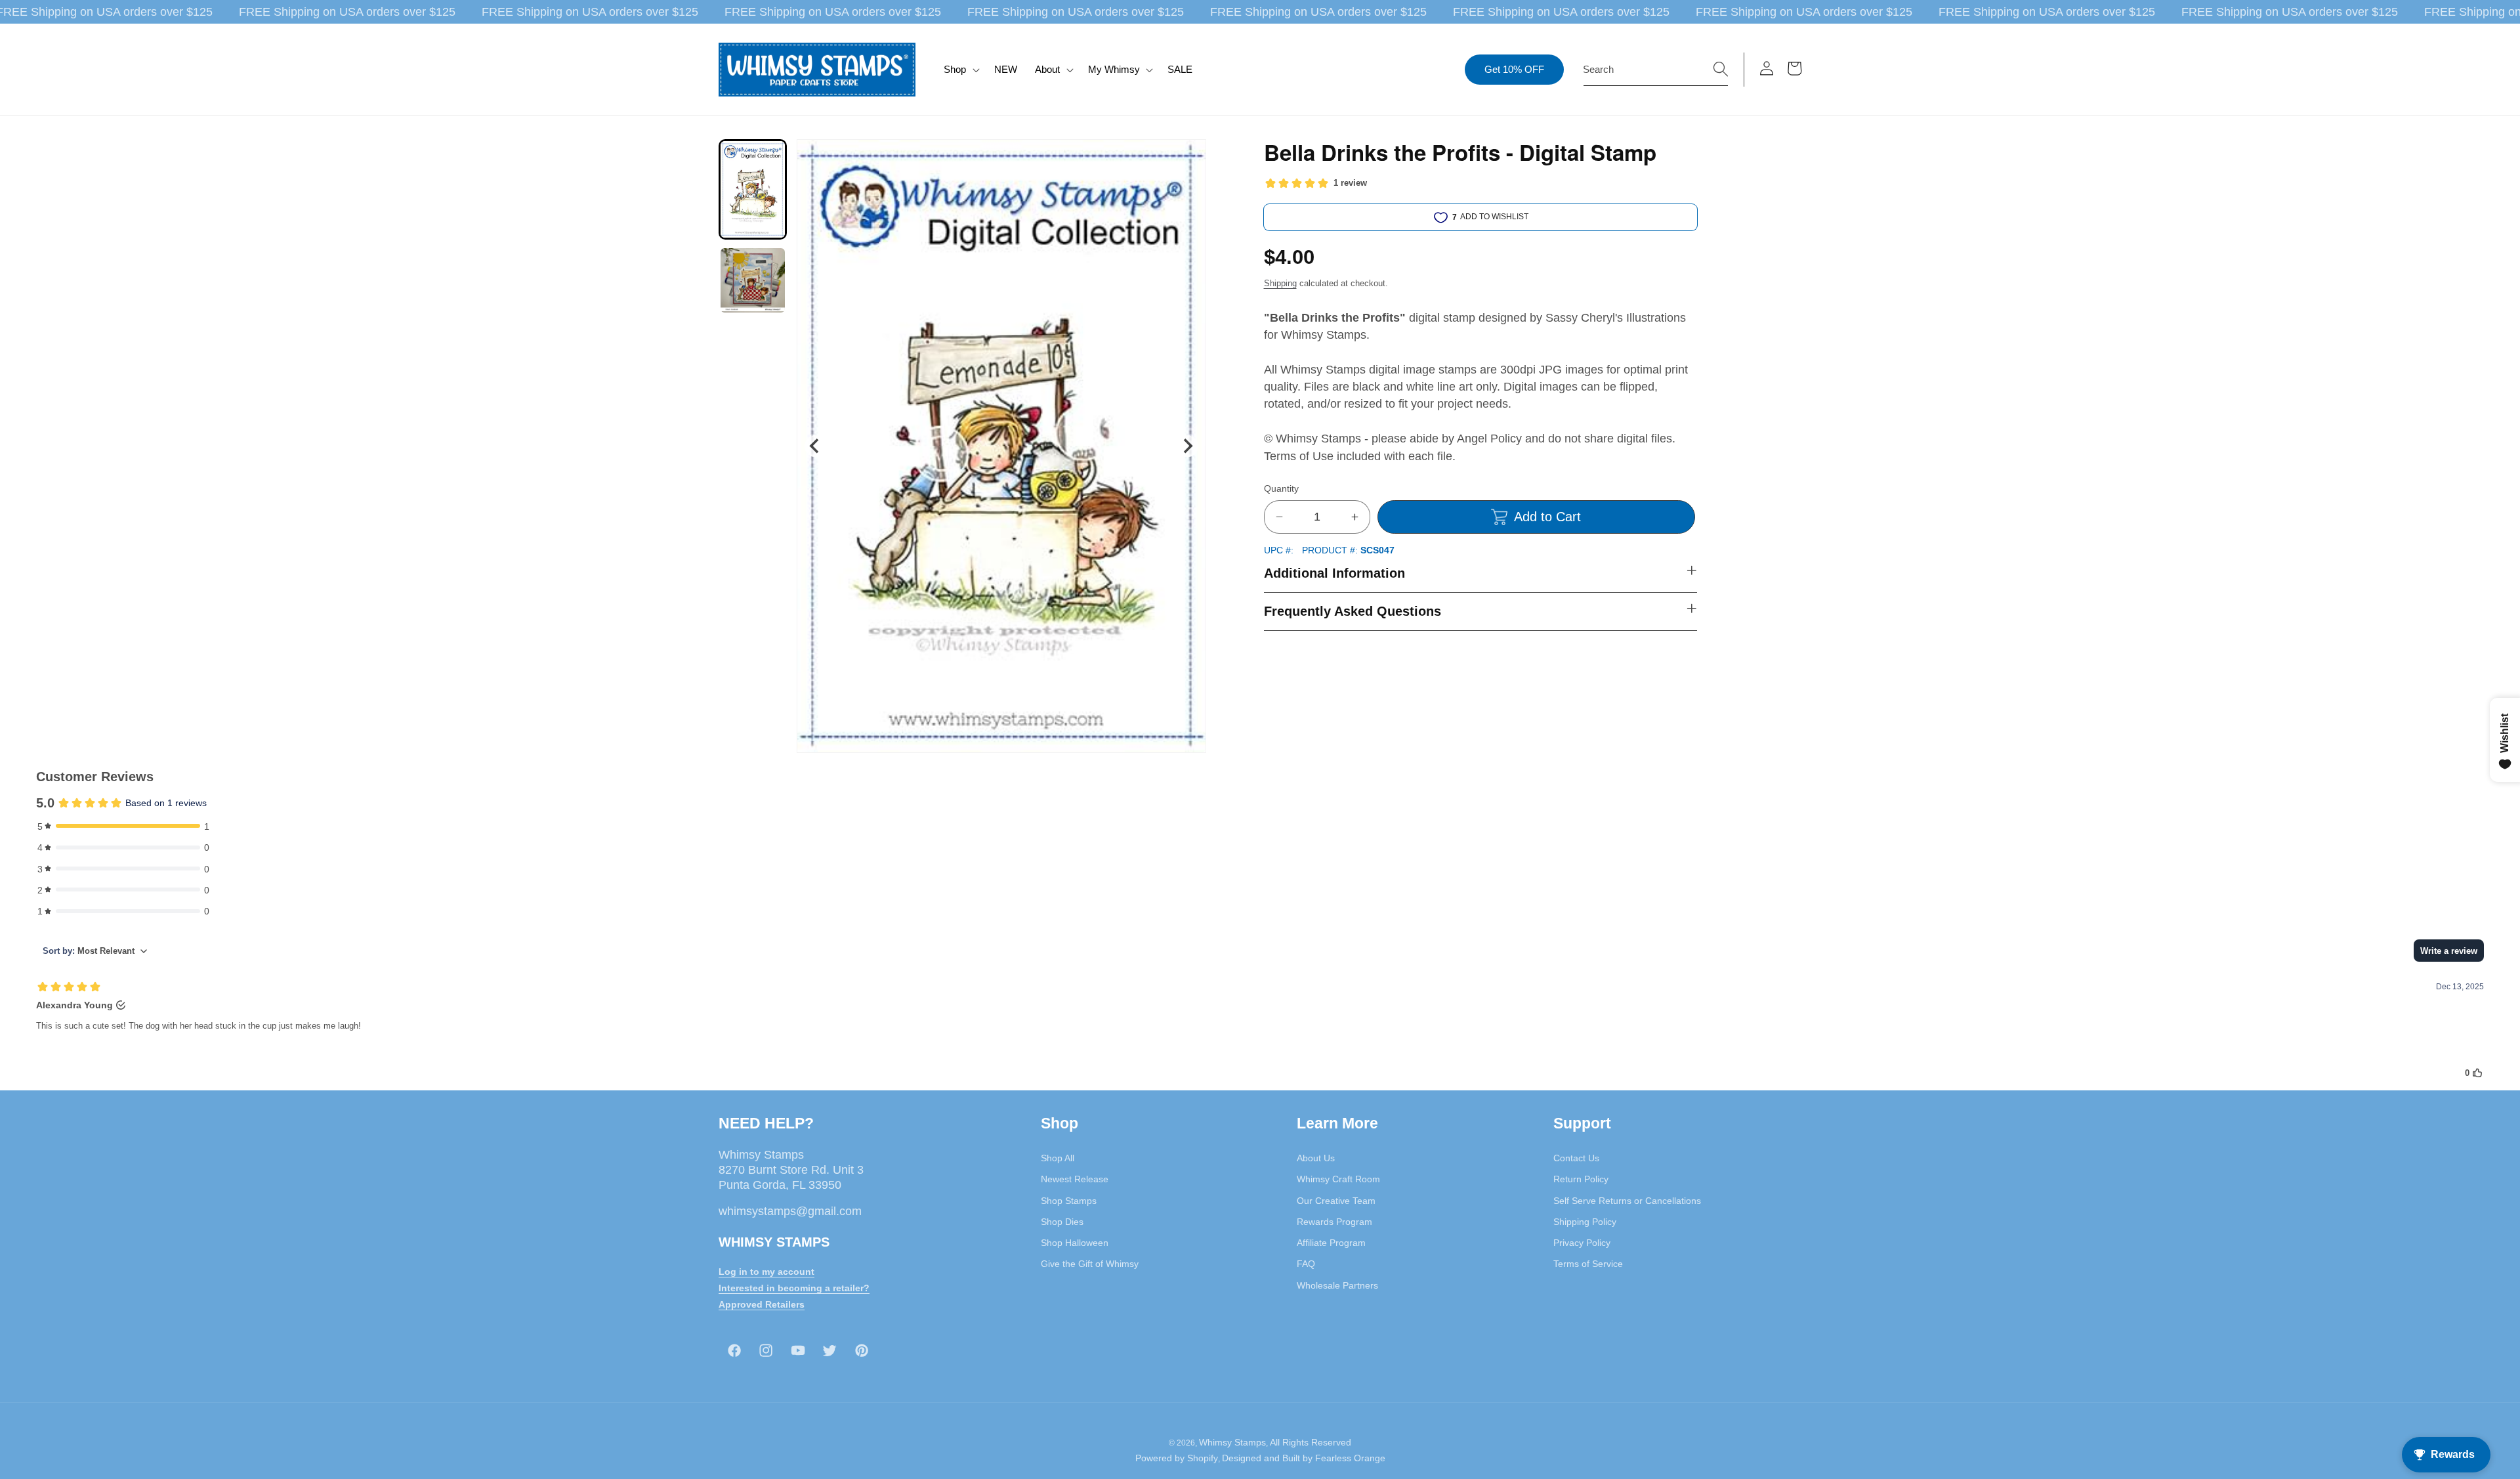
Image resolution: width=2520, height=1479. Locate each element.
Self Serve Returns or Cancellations (1627, 1201)
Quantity (1281, 488)
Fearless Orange (1350, 1458)
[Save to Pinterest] (1188, 158)
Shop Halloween (1075, 1243)
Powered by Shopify (1177, 1458)
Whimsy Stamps (1232, 1442)
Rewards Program (1334, 1222)
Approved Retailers (762, 1304)
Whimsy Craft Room (1338, 1179)
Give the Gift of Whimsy (1090, 1264)
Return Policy (1581, 1179)
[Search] (1721, 69)
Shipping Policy (1585, 1222)
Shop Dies (1062, 1222)
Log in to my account (766, 1272)
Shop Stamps (1069, 1201)
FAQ (1306, 1264)
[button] (960, 70)
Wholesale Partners (1337, 1285)
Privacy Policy (1582, 1243)
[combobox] (1656, 70)
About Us (1316, 1158)
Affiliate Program (1331, 1243)
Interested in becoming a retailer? (794, 1288)
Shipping (1280, 283)
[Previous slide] (815, 446)
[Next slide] (1187, 446)
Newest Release (1075, 1179)
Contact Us (1576, 1158)
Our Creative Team (1336, 1201)
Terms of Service (1588, 1264)
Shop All (1058, 1158)
